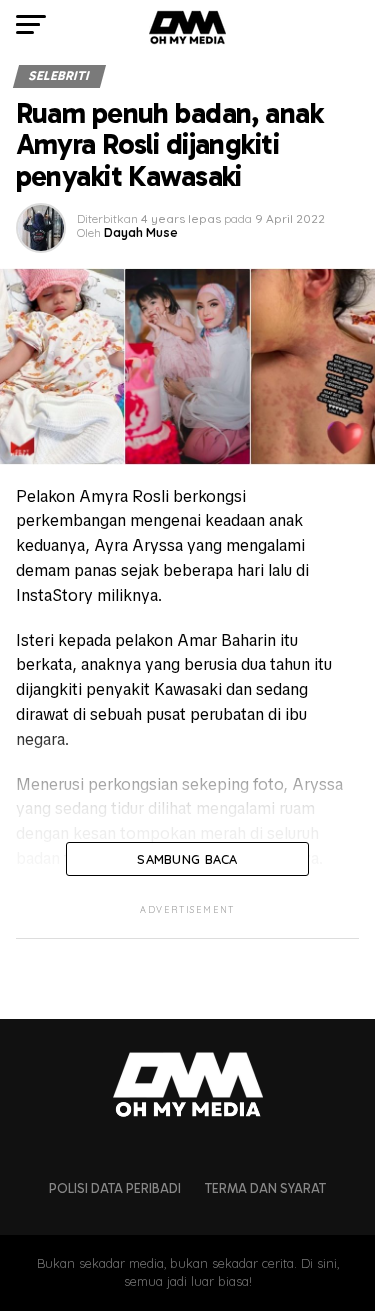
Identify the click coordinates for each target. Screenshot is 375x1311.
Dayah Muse (141, 232)
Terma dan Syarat (265, 1188)
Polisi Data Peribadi (115, 1188)
